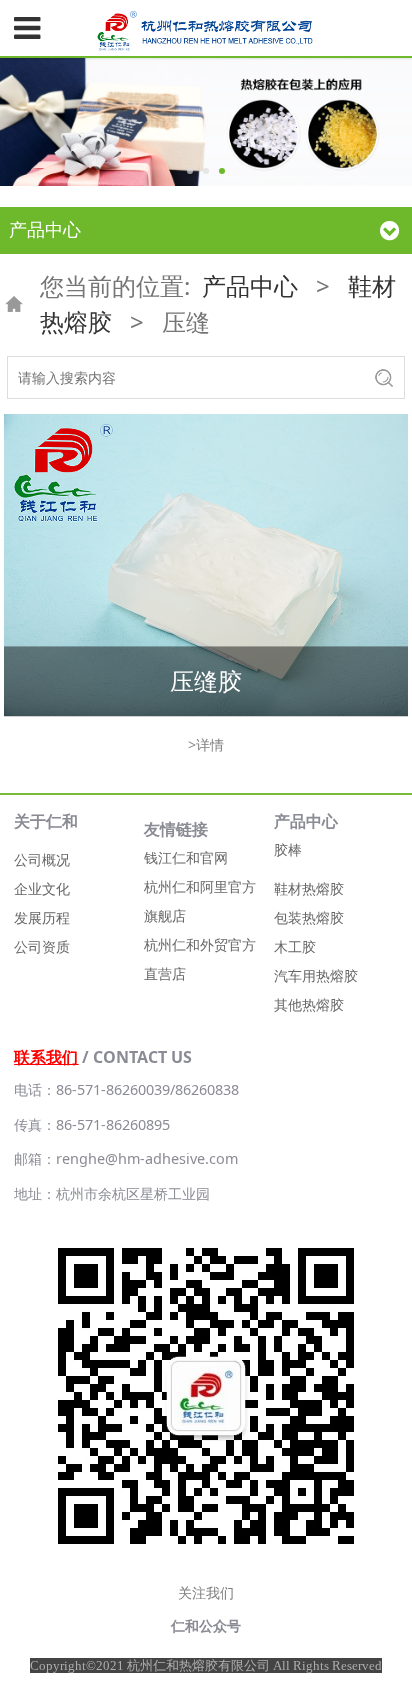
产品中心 (250, 285)
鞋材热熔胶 (309, 888)
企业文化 (42, 888)
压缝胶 (206, 680)
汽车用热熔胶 (316, 975)
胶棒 (288, 849)
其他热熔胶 (309, 1004)
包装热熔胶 (309, 917)
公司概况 (42, 859)
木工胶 (295, 946)
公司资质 (42, 946)
